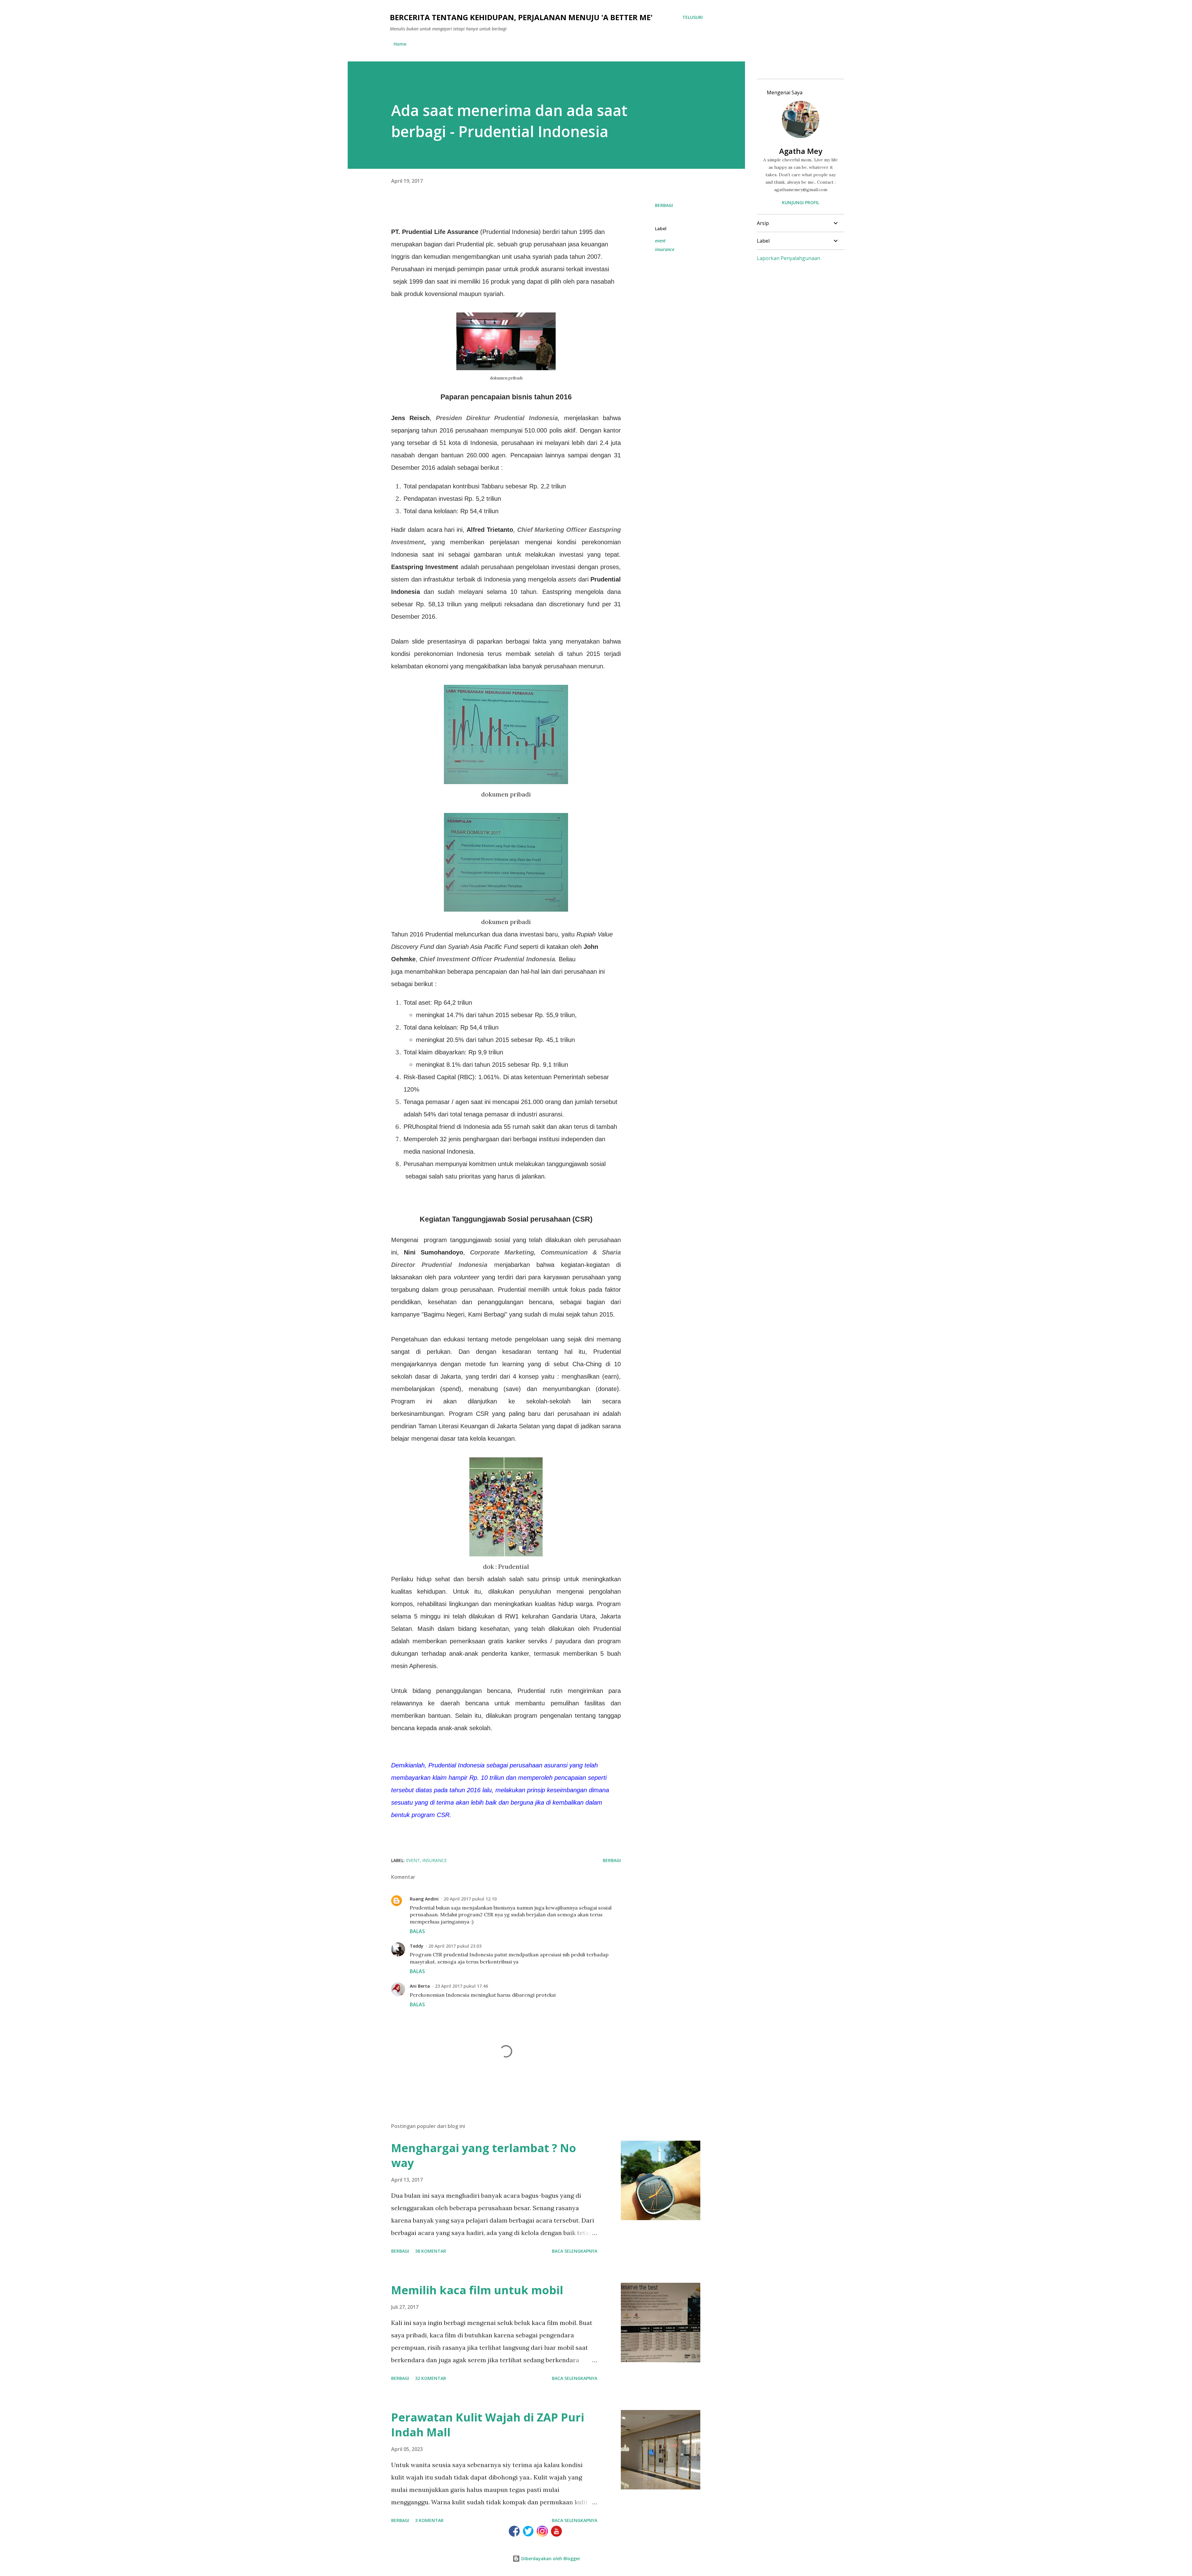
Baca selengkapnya (575, 2251)
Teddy (417, 1946)
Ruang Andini (424, 1899)
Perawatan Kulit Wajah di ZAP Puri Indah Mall (488, 2425)
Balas (417, 1931)
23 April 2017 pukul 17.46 (461, 1986)
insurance (665, 249)
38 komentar (431, 2251)
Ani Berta (420, 1986)
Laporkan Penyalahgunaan (788, 258)
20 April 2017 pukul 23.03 (455, 1946)
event (660, 241)
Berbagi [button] (664, 205)
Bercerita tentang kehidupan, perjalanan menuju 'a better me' (521, 17)
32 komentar (431, 2378)
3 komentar (429, 2520)
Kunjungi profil (801, 202)
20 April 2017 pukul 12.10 (470, 1899)
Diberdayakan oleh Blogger (550, 2558)
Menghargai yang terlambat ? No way (484, 2155)
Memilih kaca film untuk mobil (477, 2290)
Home (400, 44)
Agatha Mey (801, 151)
